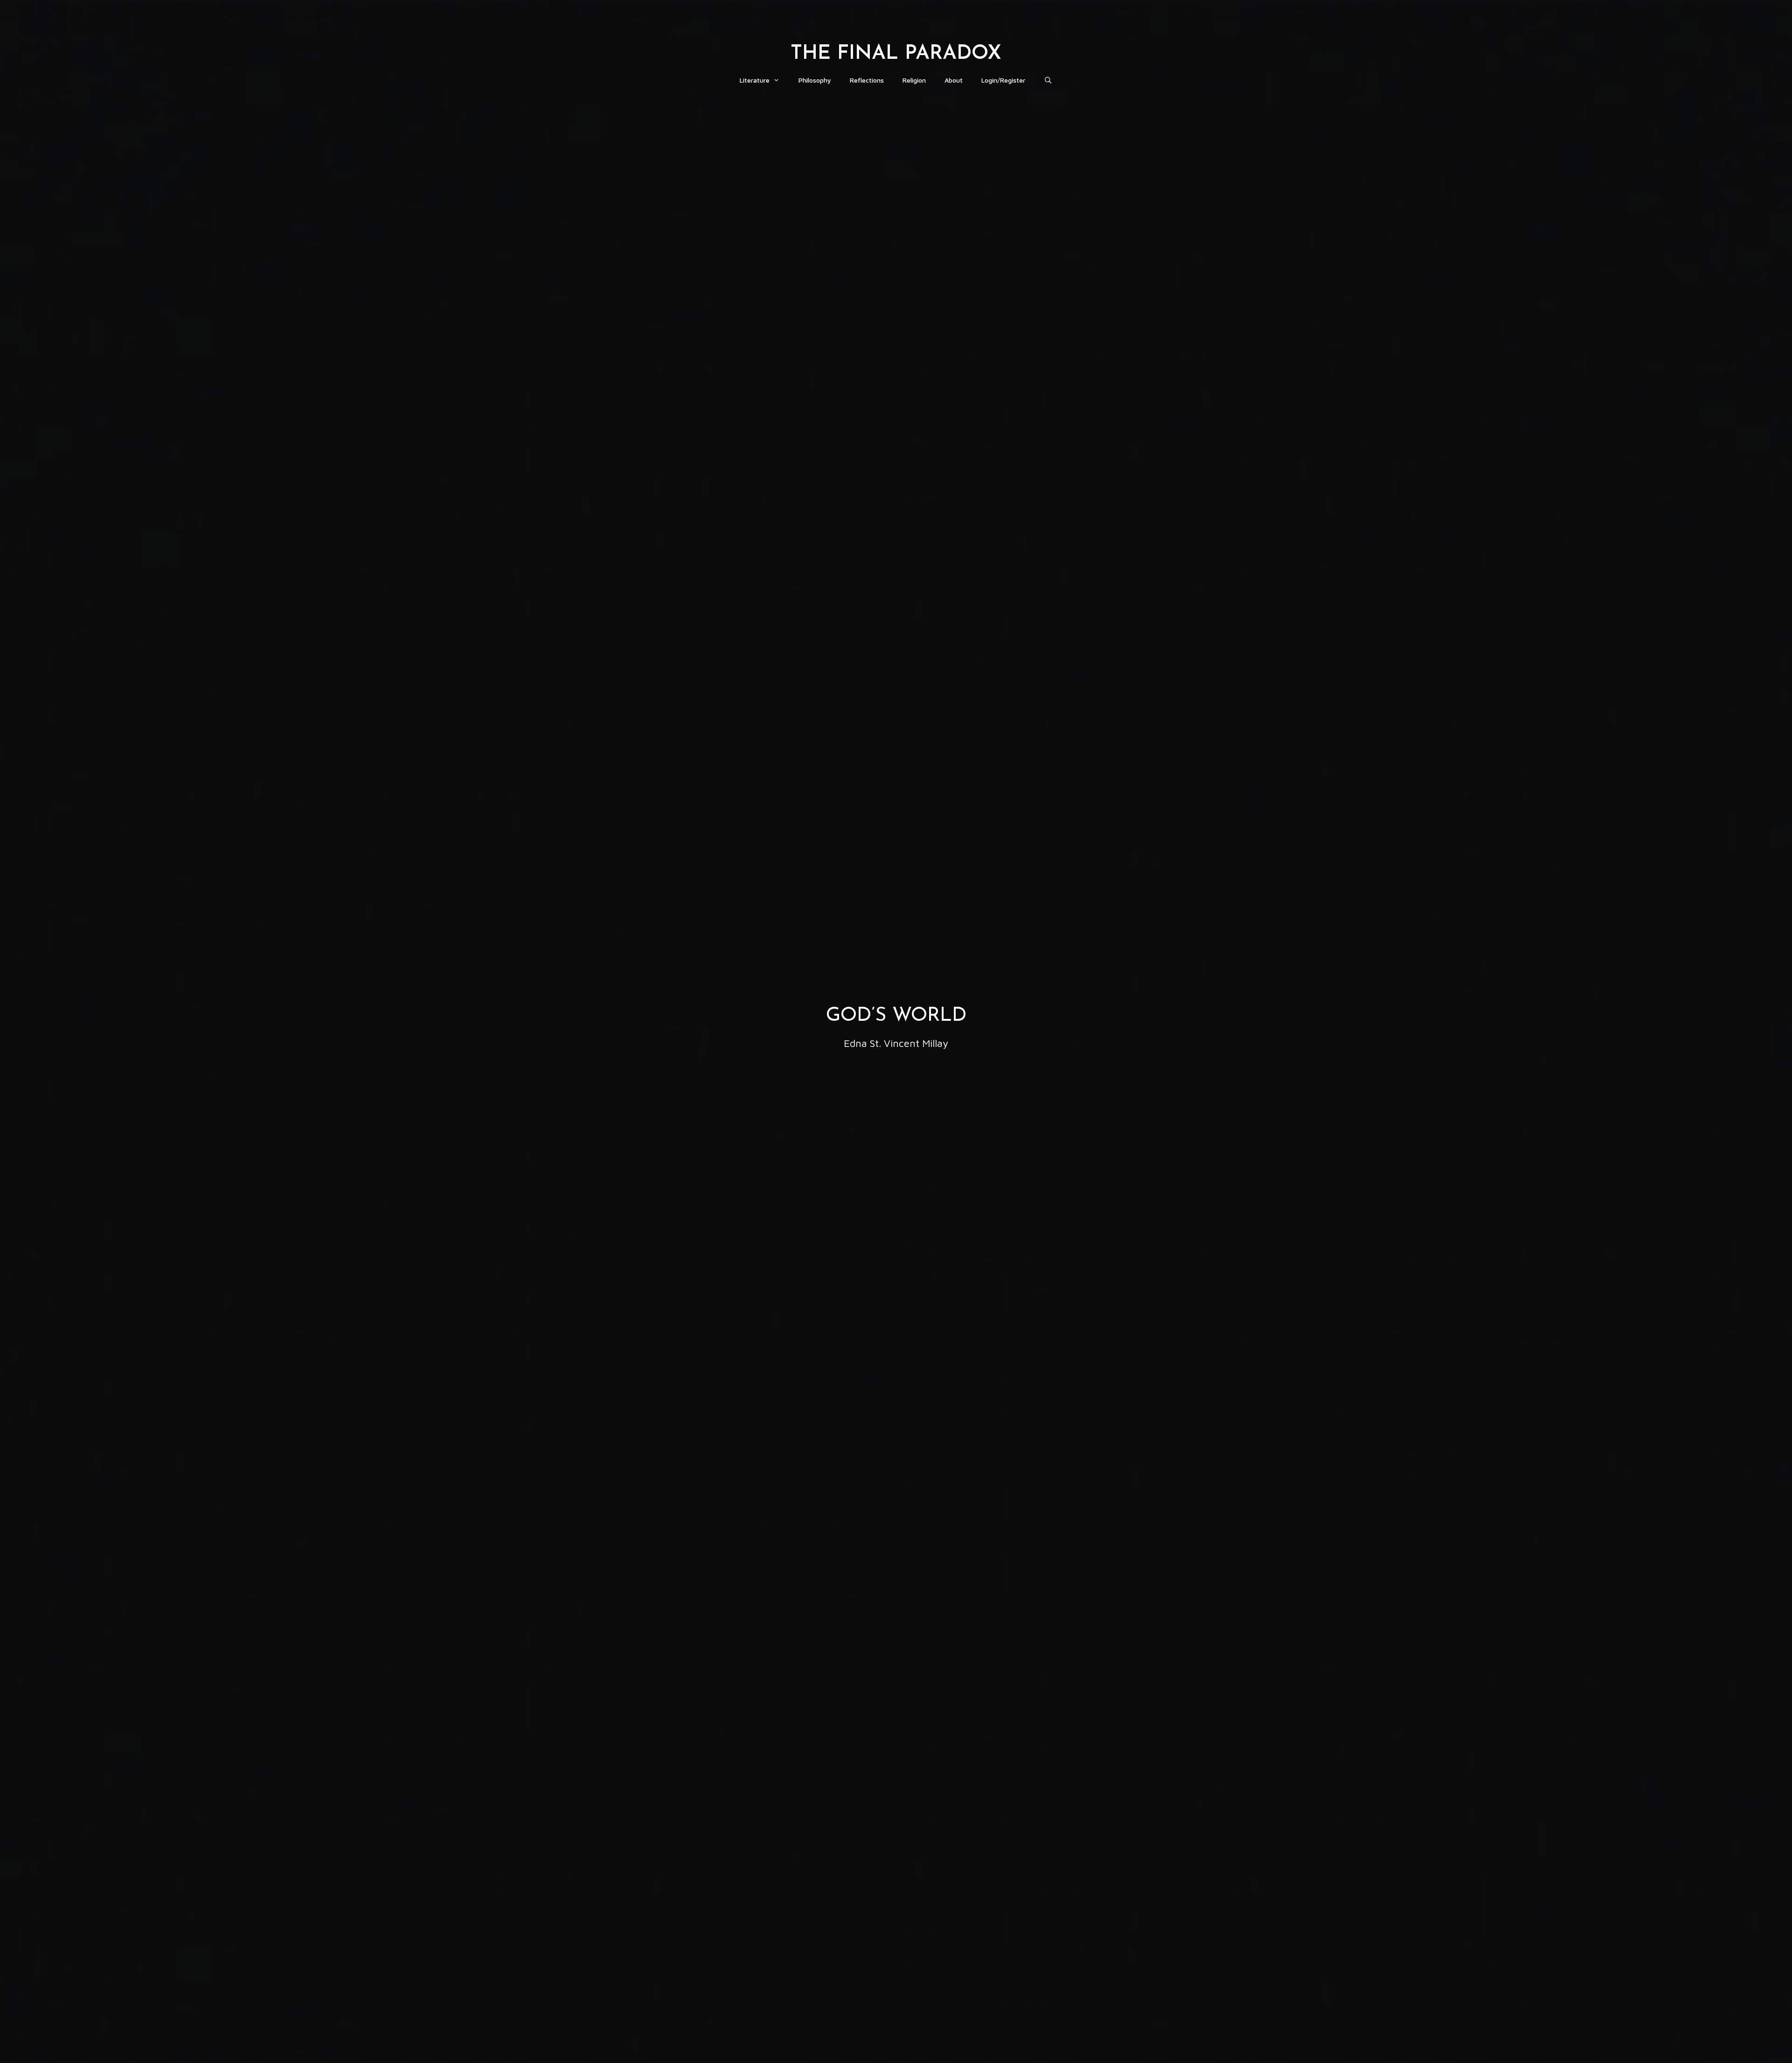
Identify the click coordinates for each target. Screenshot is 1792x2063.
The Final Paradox (896, 54)
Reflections (867, 80)
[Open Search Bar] (1048, 80)
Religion (914, 80)
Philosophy (815, 80)
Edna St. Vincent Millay (896, 1043)
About (954, 80)
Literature (755, 80)
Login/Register (1003, 80)
